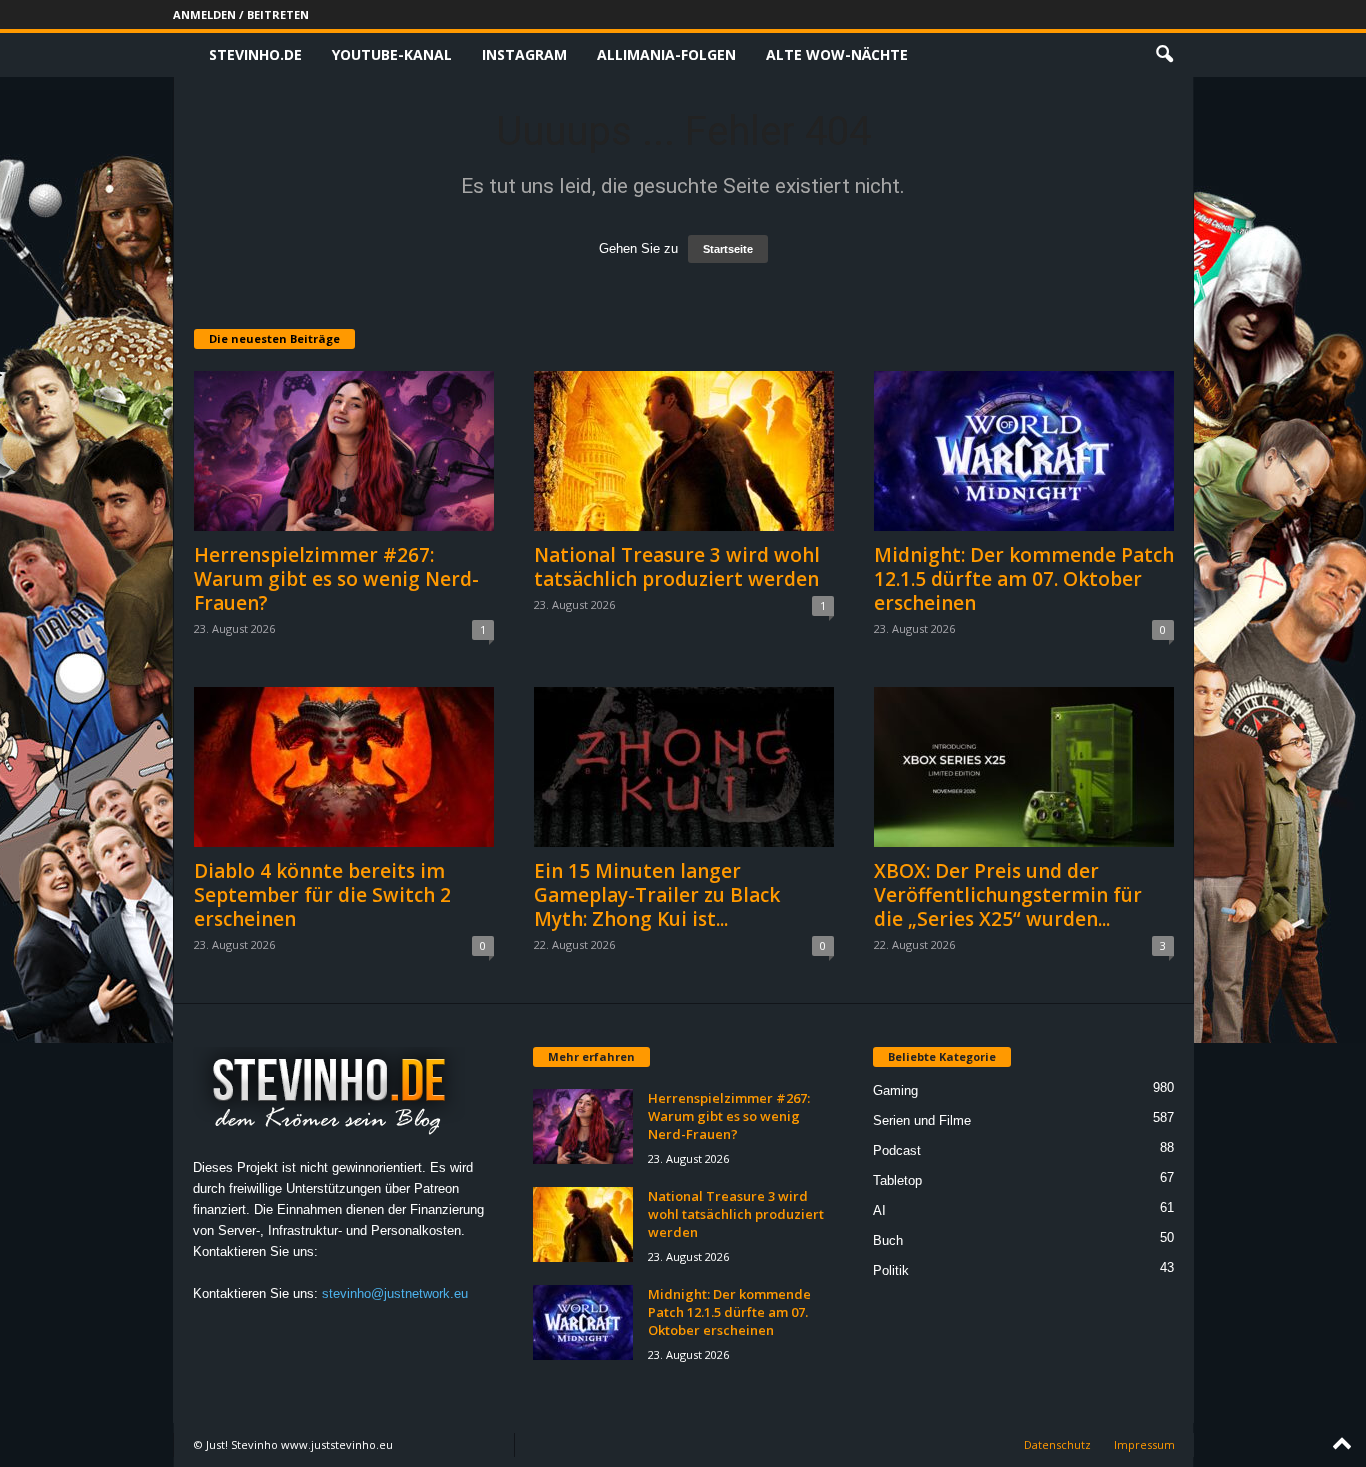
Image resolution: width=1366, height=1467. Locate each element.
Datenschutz (1057, 1444)
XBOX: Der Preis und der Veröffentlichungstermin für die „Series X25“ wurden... (1008, 895)
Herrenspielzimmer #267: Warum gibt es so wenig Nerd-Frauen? (336, 579)
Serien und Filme (922, 1120)
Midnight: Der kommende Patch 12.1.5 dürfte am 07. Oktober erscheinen (1024, 579)
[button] (1164, 55)
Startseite (728, 249)
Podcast (897, 1150)
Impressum (1144, 1444)
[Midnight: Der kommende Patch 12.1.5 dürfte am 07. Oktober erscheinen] (1024, 451)
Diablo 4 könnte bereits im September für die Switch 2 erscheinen (322, 895)
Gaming (895, 1090)
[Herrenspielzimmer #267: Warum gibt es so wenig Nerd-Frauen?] (344, 451)
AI (879, 1210)
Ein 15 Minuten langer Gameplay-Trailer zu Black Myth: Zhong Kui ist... (657, 895)
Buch (888, 1240)
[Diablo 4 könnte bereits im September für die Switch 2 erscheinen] (344, 767)
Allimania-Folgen (666, 54)
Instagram (524, 54)
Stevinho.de (255, 54)
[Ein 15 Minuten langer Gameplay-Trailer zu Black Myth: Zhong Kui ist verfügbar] (684, 767)
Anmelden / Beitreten (241, 14)
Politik (891, 1270)
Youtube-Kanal (392, 54)
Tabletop (897, 1180)
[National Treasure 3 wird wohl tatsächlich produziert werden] (684, 451)
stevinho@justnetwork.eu (395, 1293)
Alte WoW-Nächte (837, 54)
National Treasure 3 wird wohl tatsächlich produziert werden (677, 567)
